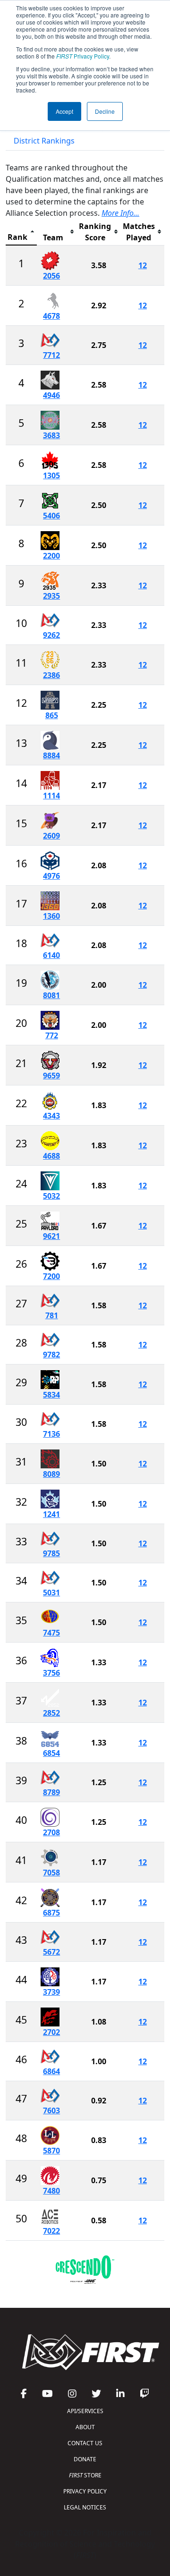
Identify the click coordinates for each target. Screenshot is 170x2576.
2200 (51, 556)
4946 (51, 395)
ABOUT (85, 2427)
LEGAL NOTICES (85, 2507)
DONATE (85, 2459)
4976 (51, 876)
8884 (51, 755)
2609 (51, 836)
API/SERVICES (85, 2411)
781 (52, 1315)
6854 (51, 1753)
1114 (51, 796)
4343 (51, 1116)
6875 (51, 1913)
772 (52, 1035)
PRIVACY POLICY (85, 2491)
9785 (51, 1553)
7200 (51, 1276)
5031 (51, 1593)
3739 (51, 1992)
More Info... (120, 213)
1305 (51, 475)
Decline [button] (105, 111)
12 (143, 265)
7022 (51, 2231)
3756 (51, 1673)
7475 (51, 1633)
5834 (51, 1395)
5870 (51, 2151)
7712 (51, 355)
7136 (51, 1434)
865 (52, 715)
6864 (51, 2071)
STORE (85, 2475)
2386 (51, 675)
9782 (51, 1355)
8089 (51, 1474)
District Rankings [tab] (44, 141)
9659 (51, 1076)
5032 (51, 1196)
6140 (51, 955)
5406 (51, 516)
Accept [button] (64, 111)
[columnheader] (21, 232)
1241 (51, 1514)
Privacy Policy (83, 56)
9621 (51, 1236)
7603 (51, 2110)
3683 (51, 435)
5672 (51, 1952)
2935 (51, 596)
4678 (51, 316)
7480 (51, 2191)
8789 (51, 1792)
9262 (51, 635)
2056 (51, 276)
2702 (51, 2032)
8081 (51, 995)
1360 (51, 916)
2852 (51, 1713)
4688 (51, 1156)
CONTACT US (85, 2443)
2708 (51, 1832)
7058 (51, 1873)
